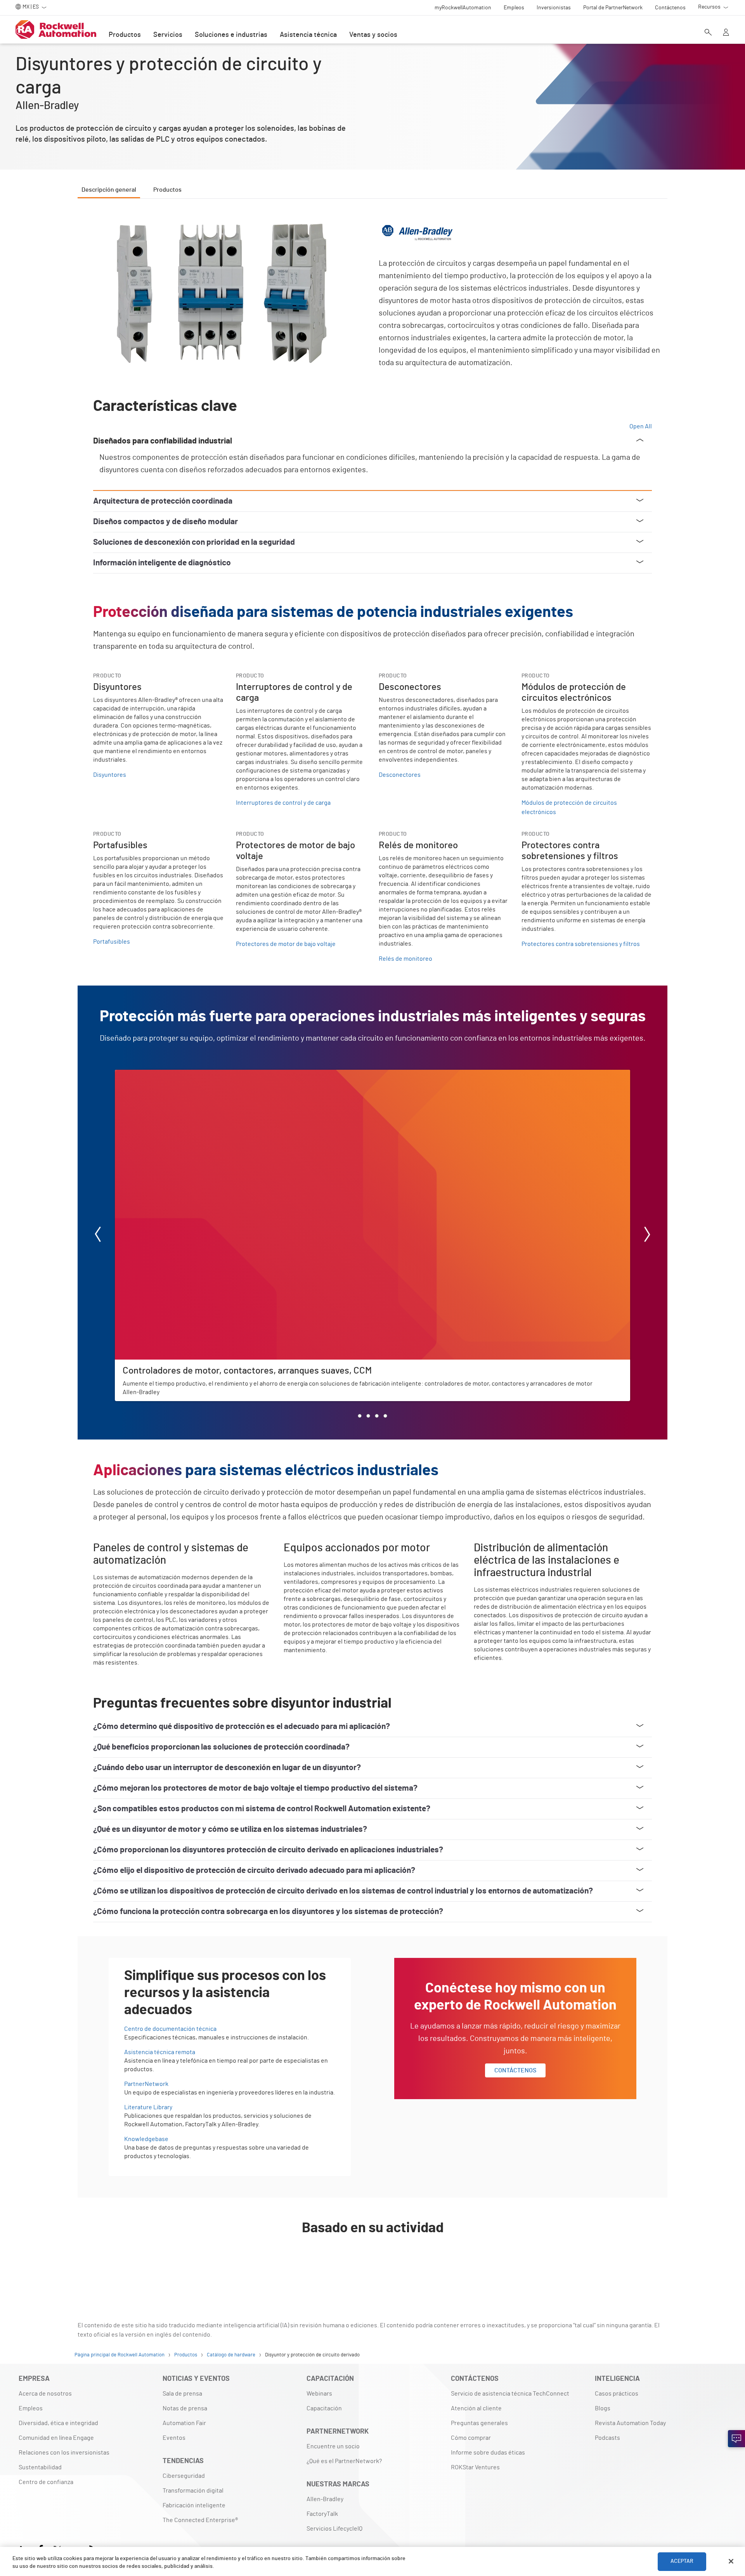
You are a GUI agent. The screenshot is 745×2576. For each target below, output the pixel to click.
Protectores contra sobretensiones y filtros (581, 944)
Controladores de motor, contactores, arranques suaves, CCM (198, 1074)
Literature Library (148, 2107)
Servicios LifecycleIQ (334, 2529)
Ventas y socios (373, 35)
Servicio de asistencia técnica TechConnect (510, 2394)
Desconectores (400, 775)
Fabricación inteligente (194, 2505)
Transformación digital (193, 2491)
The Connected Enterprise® (200, 2520)
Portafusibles (112, 942)
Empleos (31, 2408)
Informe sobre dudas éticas (488, 2453)
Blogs (603, 2408)
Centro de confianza (46, 2482)
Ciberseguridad (184, 2476)
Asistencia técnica (308, 35)
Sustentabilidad (40, 2467)
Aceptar (682, 2561)
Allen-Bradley (325, 2499)
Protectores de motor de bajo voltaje (286, 944)
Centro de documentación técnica (170, 2029)
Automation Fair (184, 2423)
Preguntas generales (479, 2423)
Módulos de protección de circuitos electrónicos (569, 807)
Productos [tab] (167, 190)
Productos (125, 35)
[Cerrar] (731, 2561)
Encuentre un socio (333, 2446)
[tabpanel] (372, 1245)
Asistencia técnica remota (160, 2052)
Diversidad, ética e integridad (58, 2423)
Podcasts (607, 2438)
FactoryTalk (322, 2514)
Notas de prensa (185, 2408)
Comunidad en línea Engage (56, 2438)
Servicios (168, 35)
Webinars (319, 2394)
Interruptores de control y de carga (283, 803)
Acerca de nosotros (45, 2394)
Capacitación (324, 2408)
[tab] (360, 1416)
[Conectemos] (736, 2439)
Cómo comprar (471, 2438)
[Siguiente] (647, 1236)
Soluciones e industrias (231, 35)
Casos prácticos (617, 2394)
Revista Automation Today (630, 2423)
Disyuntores (110, 775)
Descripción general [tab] (109, 190)
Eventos (174, 2438)
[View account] (726, 33)
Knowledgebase (146, 2139)
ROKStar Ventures (475, 2467)
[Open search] (708, 33)
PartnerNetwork (146, 2084)
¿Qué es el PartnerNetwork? (344, 2461)
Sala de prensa (182, 2394)
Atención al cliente (476, 2408)
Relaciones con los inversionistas (64, 2453)
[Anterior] (98, 1236)
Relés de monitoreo (405, 959)
